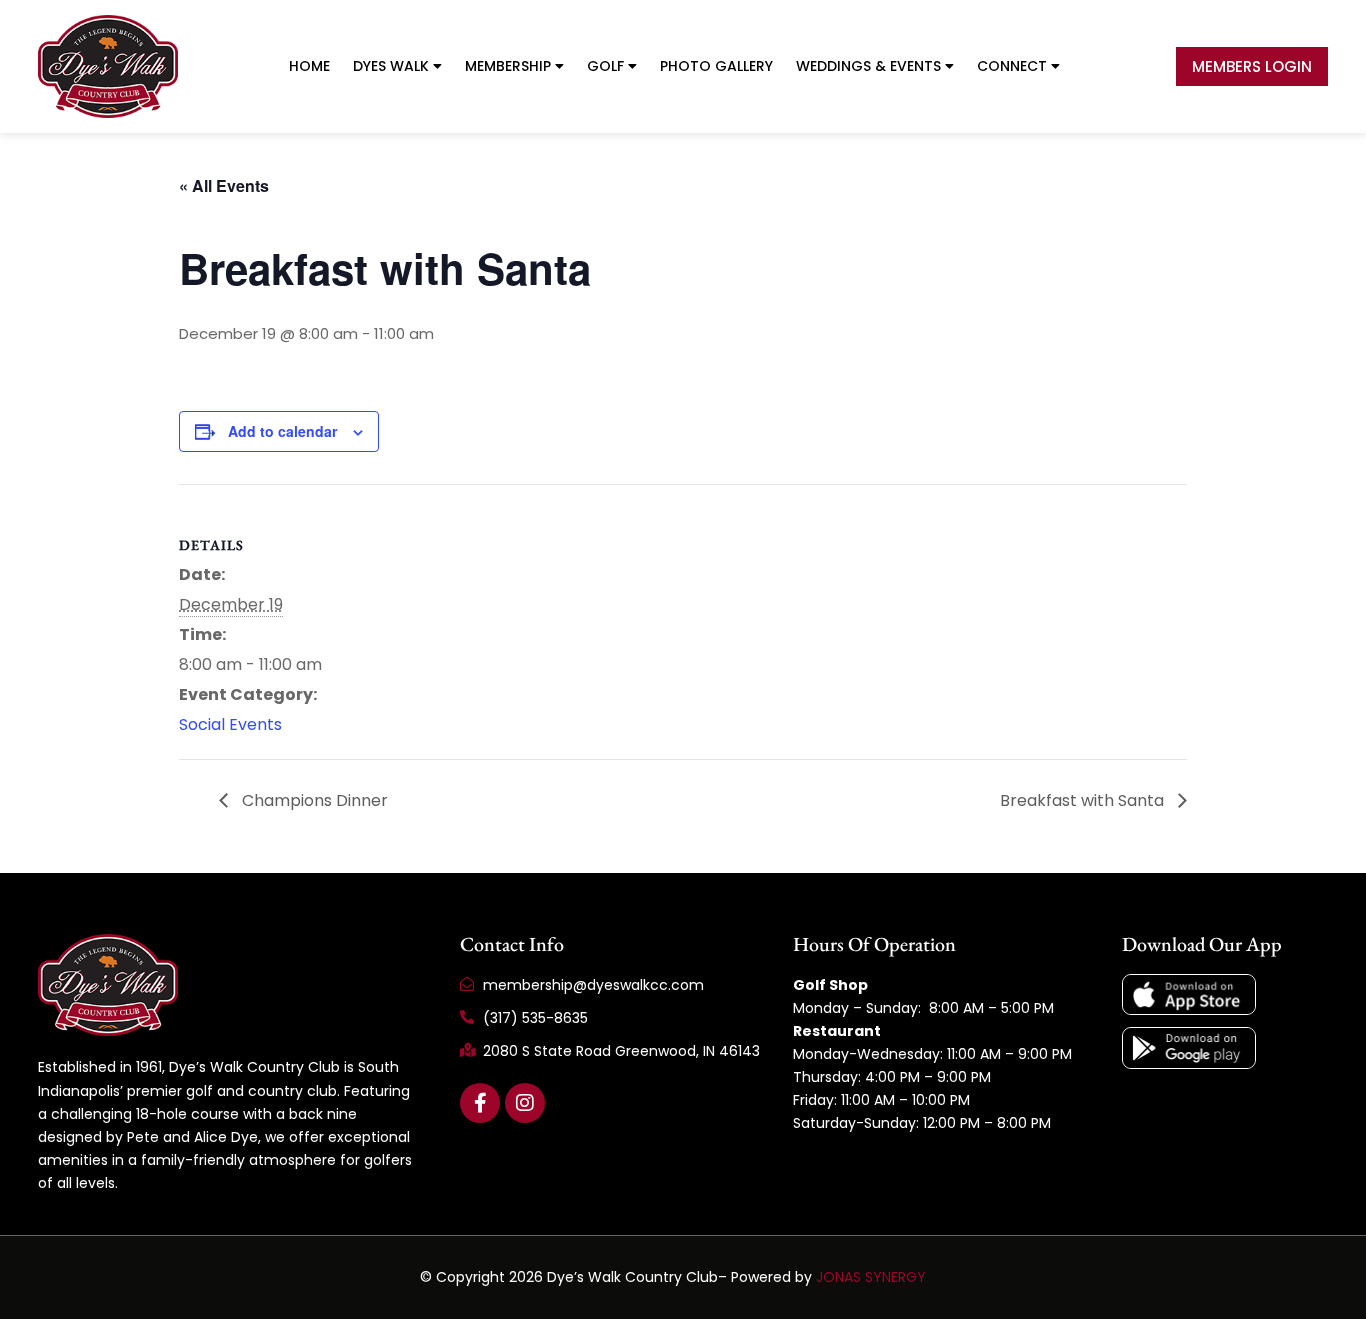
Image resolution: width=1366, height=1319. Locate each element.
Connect (1012, 66)
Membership (508, 66)
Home (309, 66)
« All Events (224, 185)
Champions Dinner (313, 800)
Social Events (230, 724)
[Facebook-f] (480, 1103)
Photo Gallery (716, 66)
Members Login (1252, 66)
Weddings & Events (868, 66)
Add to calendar (282, 431)
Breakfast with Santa (1084, 800)
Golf (605, 66)
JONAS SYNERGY (871, 1277)
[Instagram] (525, 1103)
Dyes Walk (391, 66)
